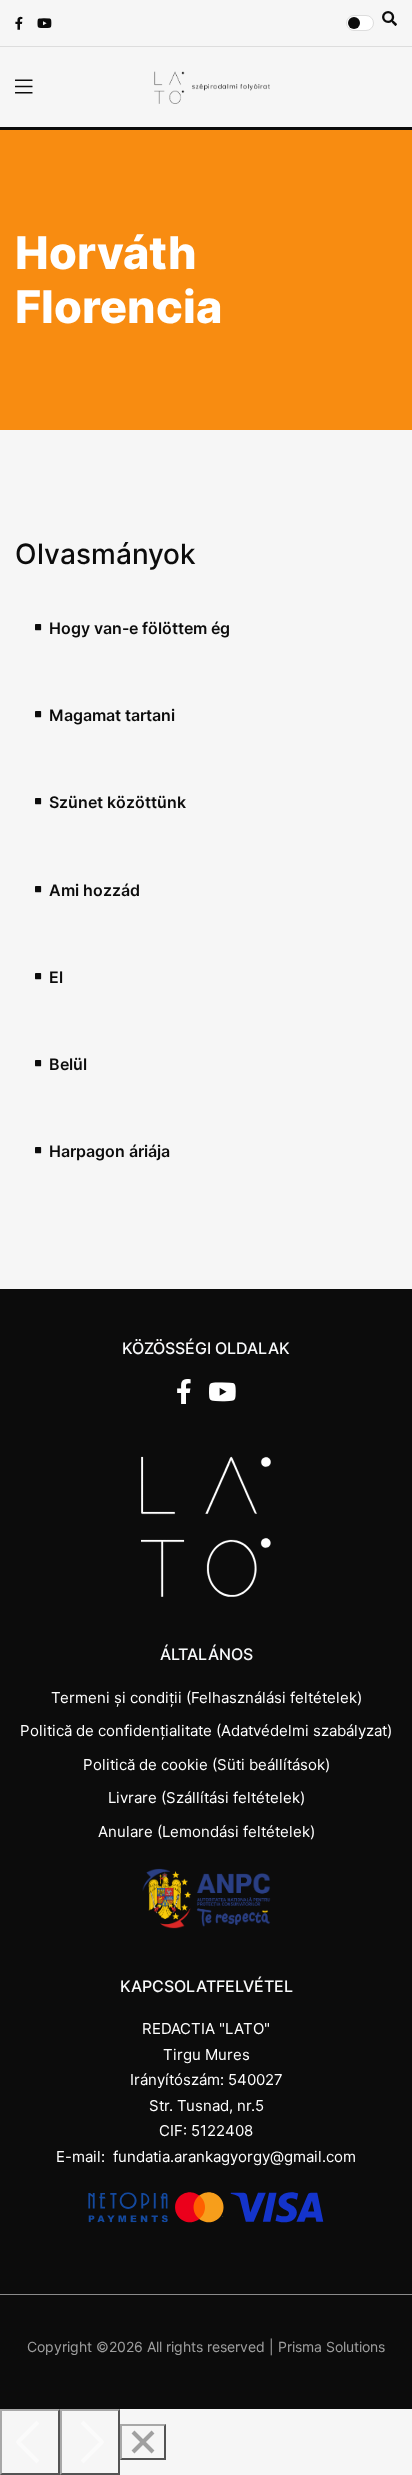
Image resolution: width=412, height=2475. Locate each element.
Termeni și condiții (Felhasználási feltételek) (206, 1697)
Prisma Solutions (331, 2346)
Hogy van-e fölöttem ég (139, 628)
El (56, 977)
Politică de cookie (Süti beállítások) (206, 1764)
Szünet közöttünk (117, 802)
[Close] (143, 2442)
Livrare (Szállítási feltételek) (206, 1797)
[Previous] (30, 2442)
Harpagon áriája (109, 1151)
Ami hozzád (94, 890)
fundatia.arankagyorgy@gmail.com (234, 2156)
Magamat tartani (112, 715)
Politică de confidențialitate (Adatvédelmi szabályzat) (206, 1730)
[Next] (90, 2442)
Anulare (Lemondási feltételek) (206, 1831)
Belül (68, 1064)
